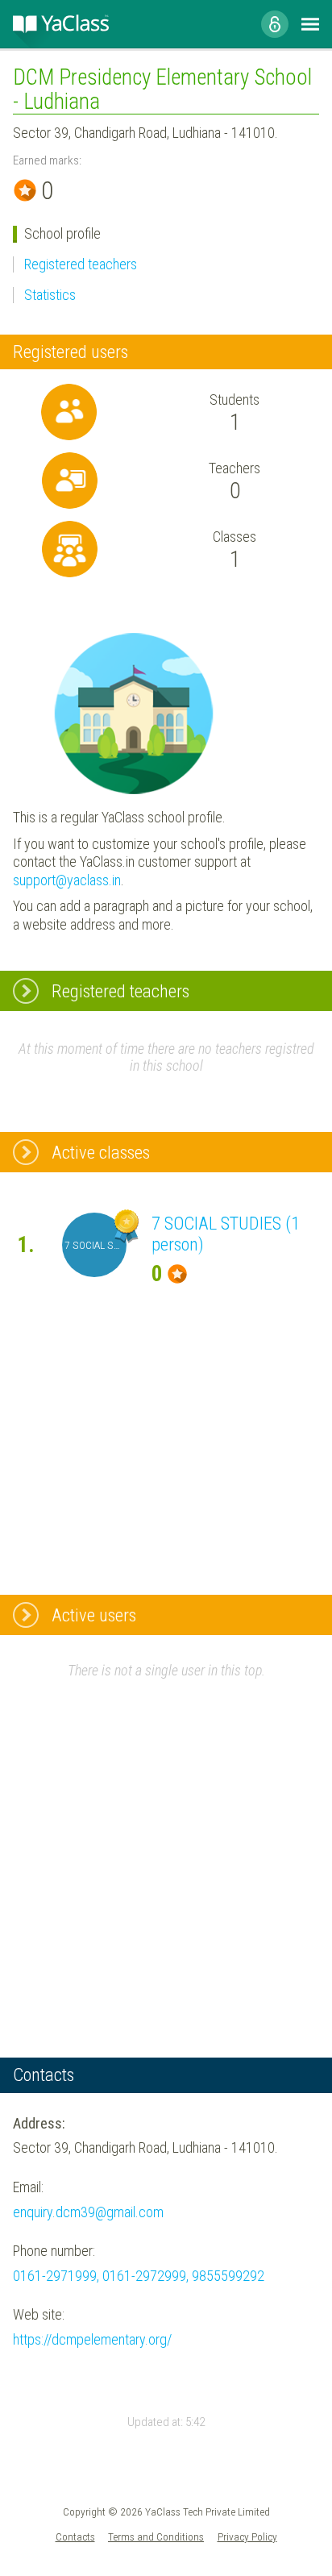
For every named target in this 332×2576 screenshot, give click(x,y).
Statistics (50, 295)
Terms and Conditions (156, 2536)
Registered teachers (81, 264)
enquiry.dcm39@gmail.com (88, 2212)
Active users (94, 1615)
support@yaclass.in (67, 880)
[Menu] (310, 24)
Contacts (75, 2536)
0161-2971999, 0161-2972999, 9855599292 (139, 2276)
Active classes (101, 1152)
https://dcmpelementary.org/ (92, 2339)
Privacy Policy (247, 2536)
